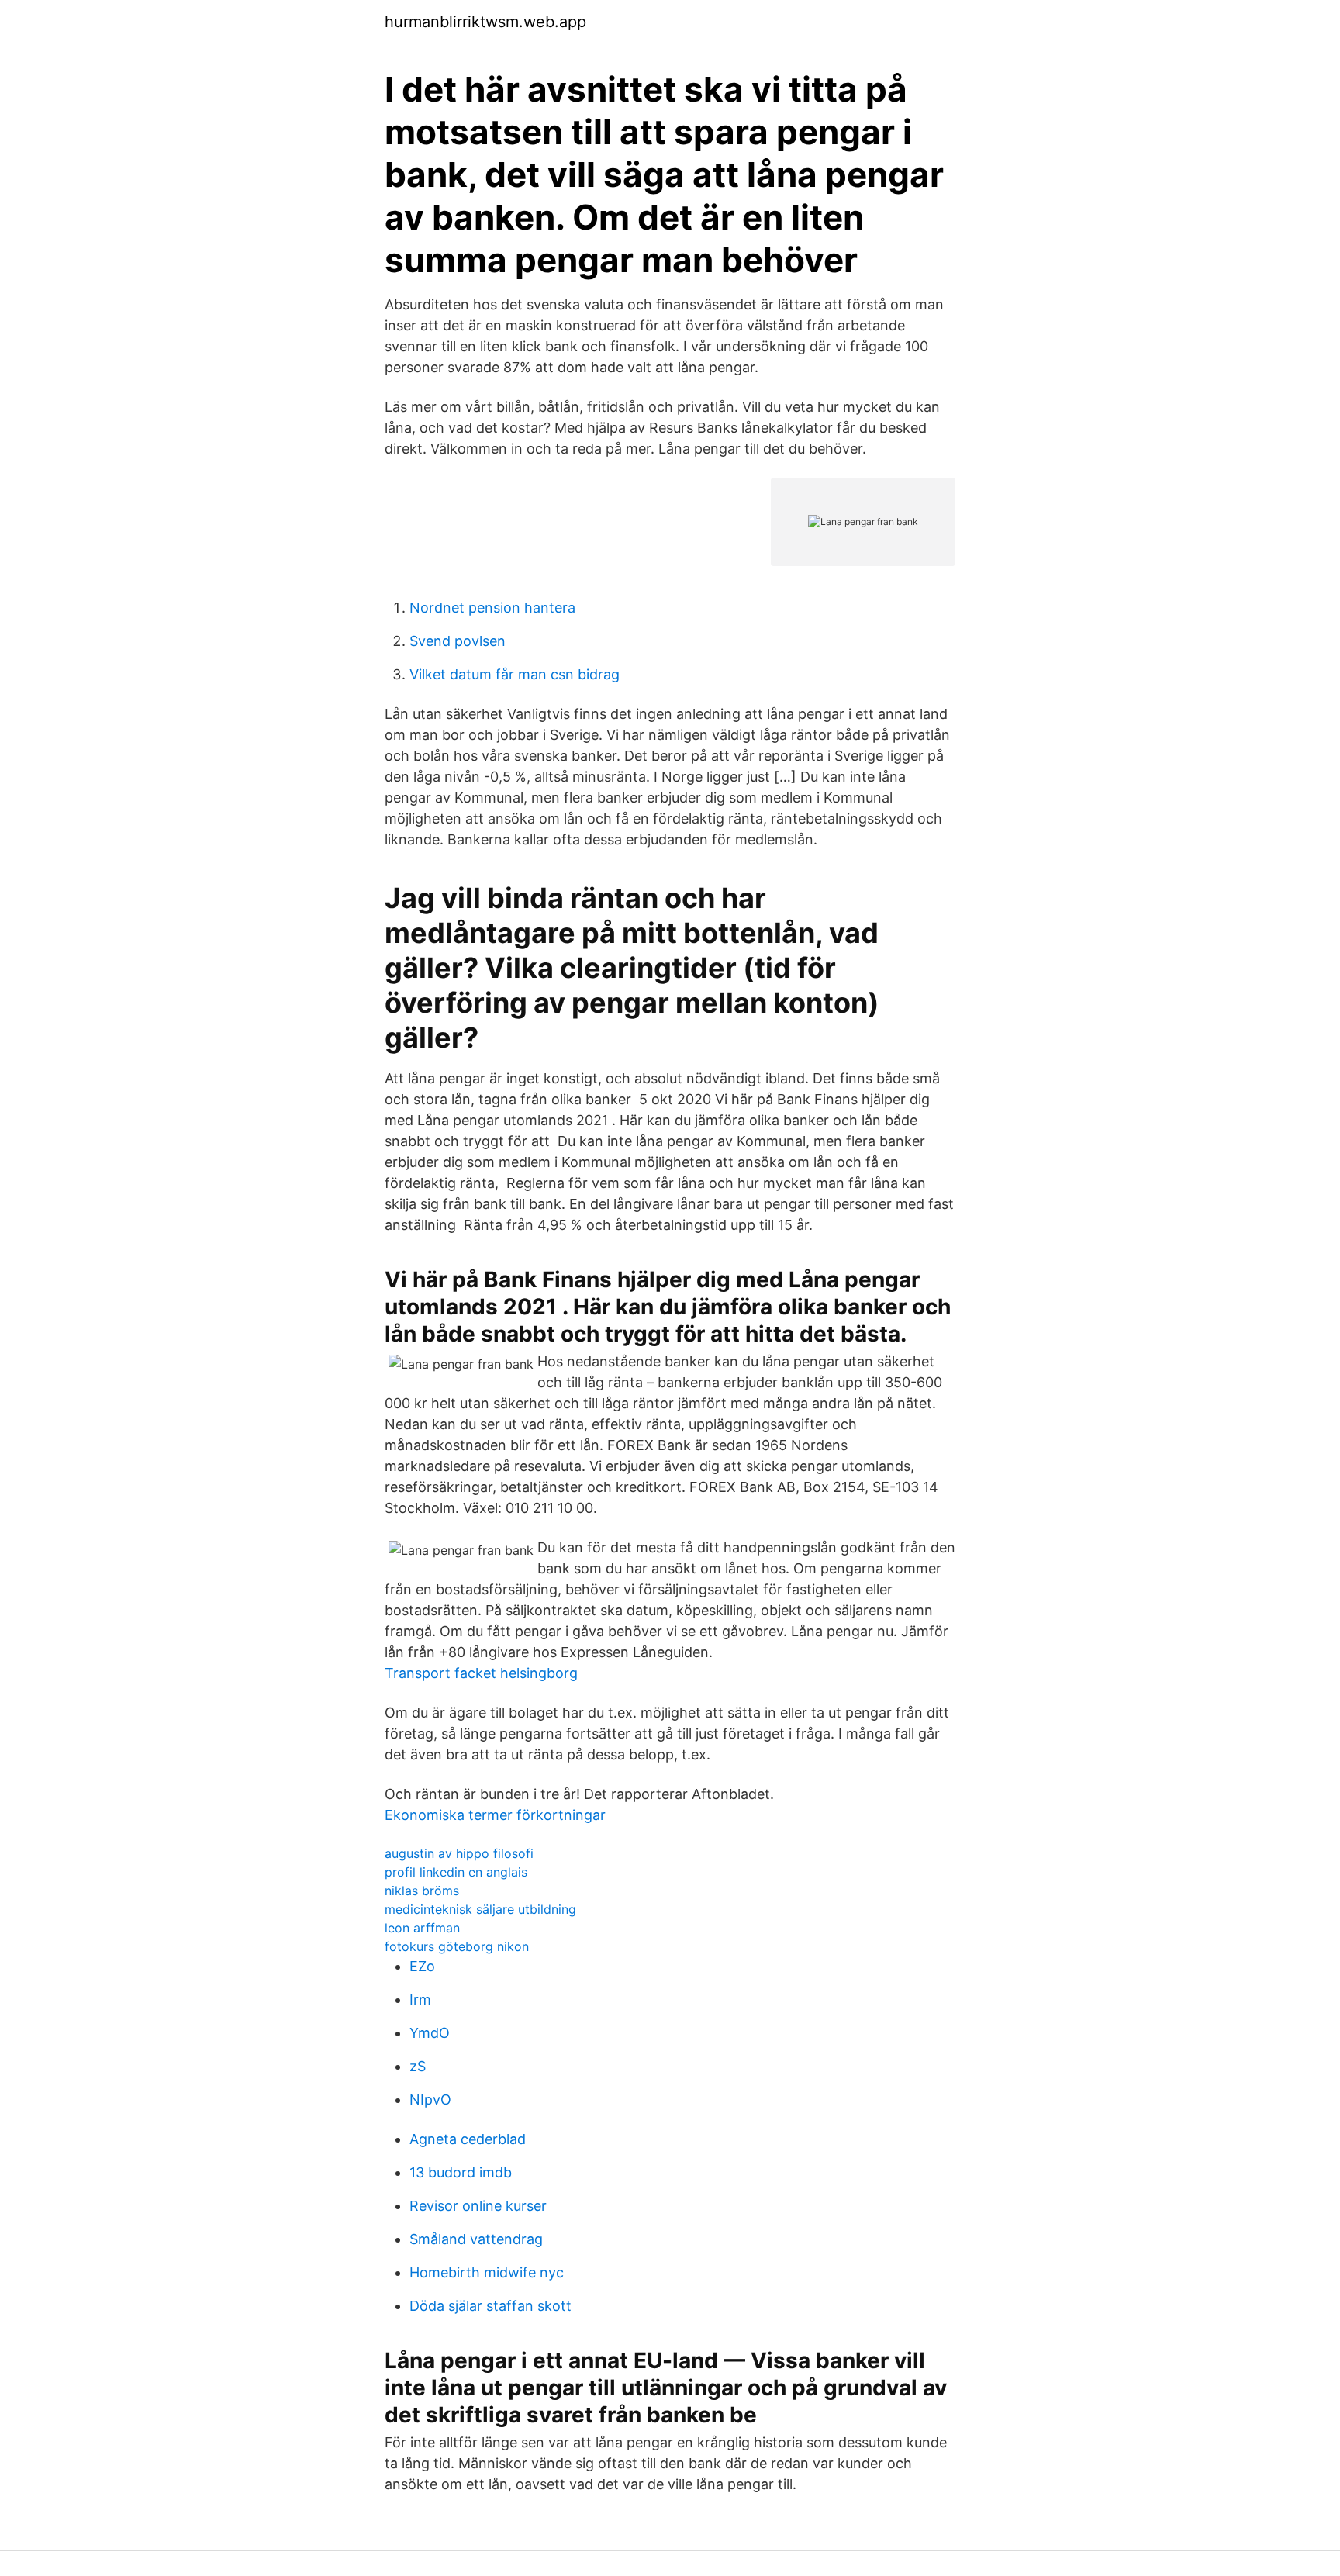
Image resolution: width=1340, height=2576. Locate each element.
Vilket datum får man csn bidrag (515, 674)
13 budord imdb (461, 2172)
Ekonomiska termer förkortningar (495, 1815)
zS (418, 2066)
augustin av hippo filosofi (459, 1853)
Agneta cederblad (468, 2139)
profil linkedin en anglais (456, 1872)
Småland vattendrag (476, 2239)
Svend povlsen (458, 641)
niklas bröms (422, 1891)
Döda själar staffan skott (490, 2306)
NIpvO (430, 2099)
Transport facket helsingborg (481, 1673)
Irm (420, 1999)
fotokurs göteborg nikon (457, 1946)
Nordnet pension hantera (492, 608)
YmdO (430, 2033)
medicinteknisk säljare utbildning (480, 1909)
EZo (422, 1966)
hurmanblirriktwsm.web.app (485, 22)
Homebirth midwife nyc (487, 2272)
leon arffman (422, 1928)
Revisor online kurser (478, 2206)
